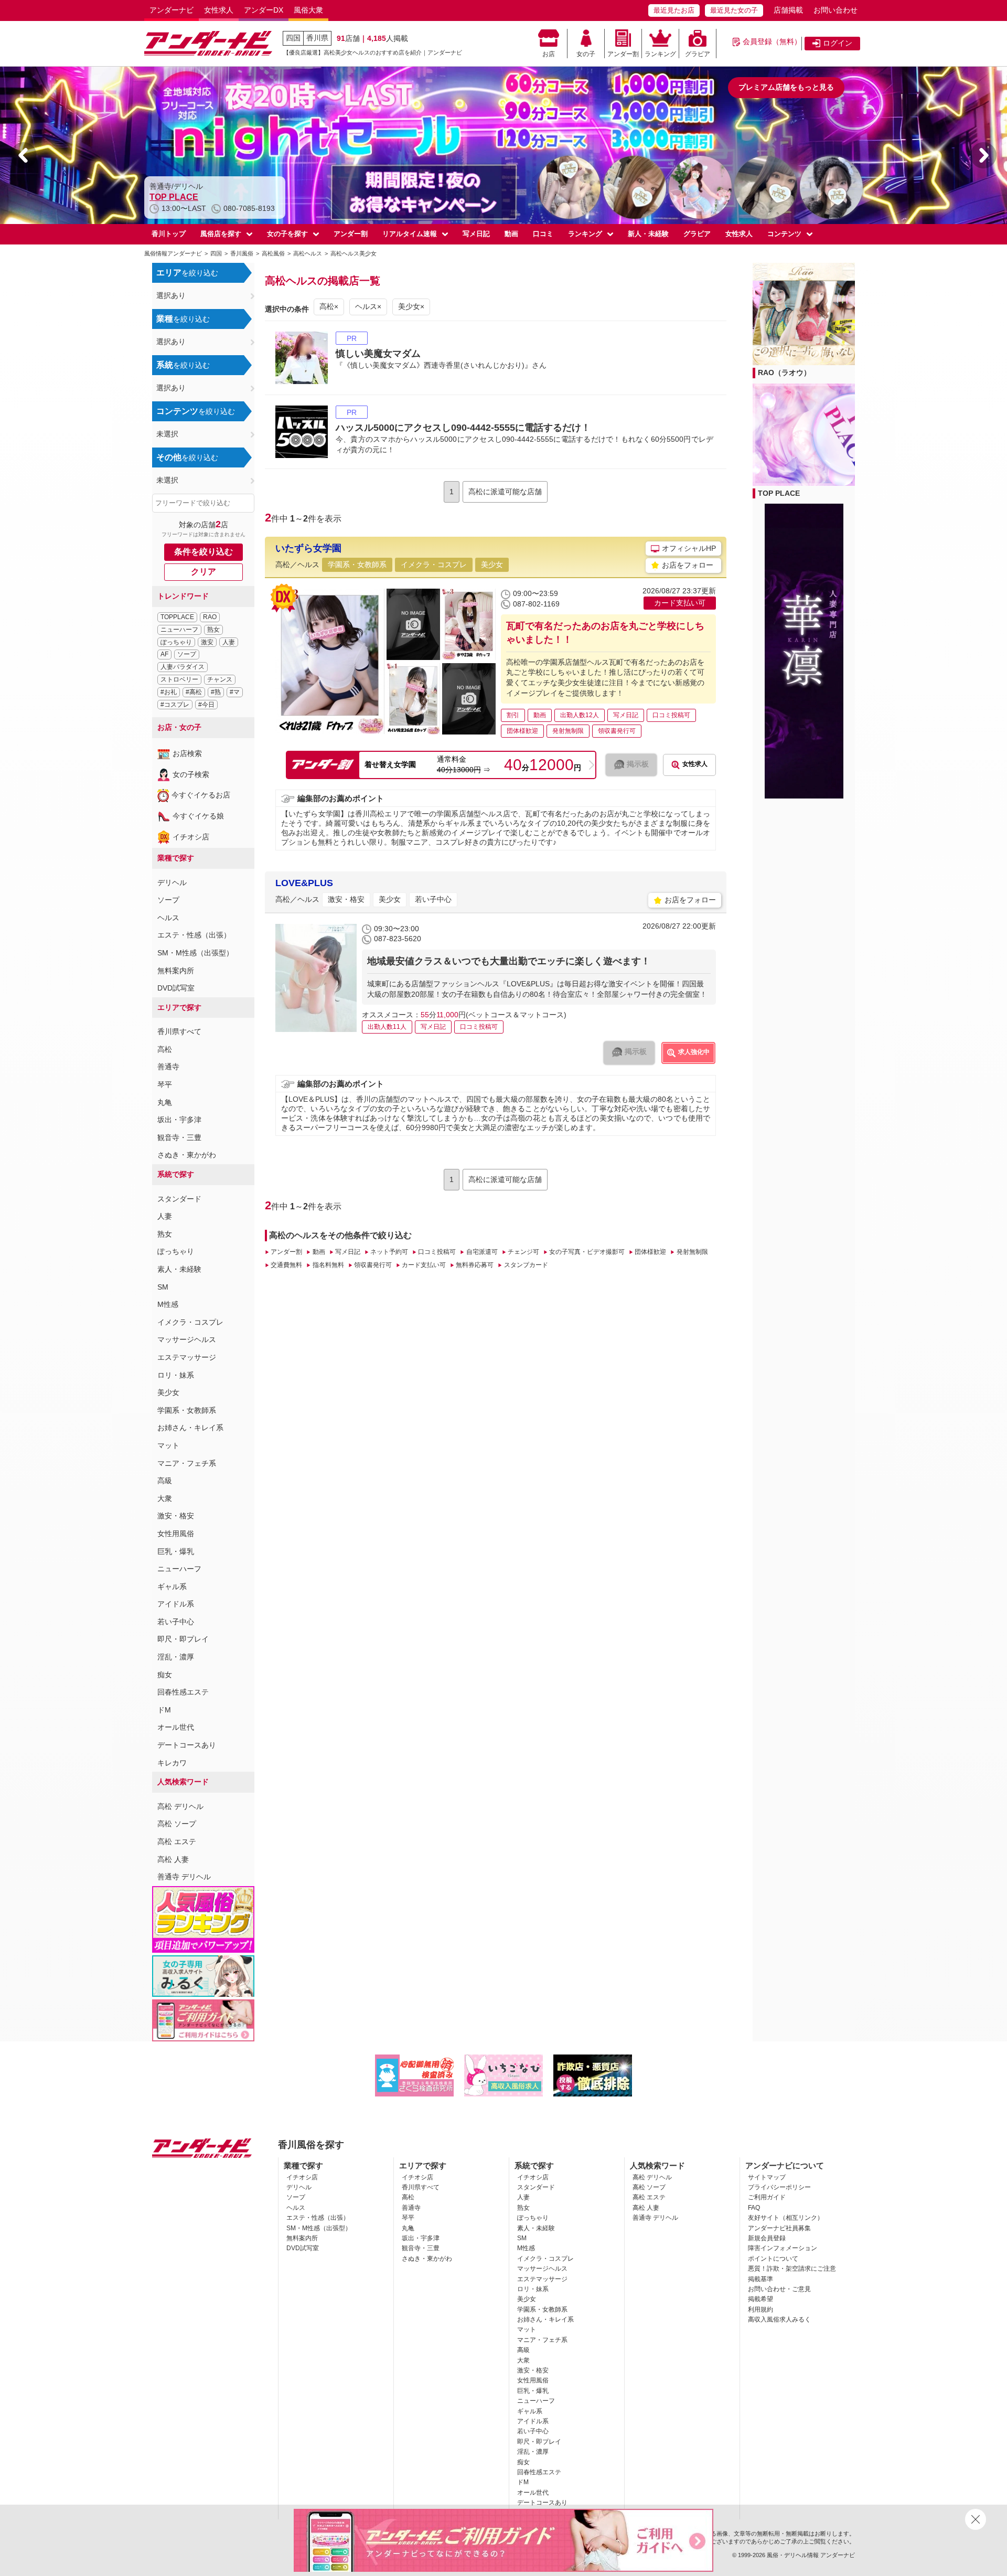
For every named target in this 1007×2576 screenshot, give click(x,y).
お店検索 (187, 753)
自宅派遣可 (482, 1252)
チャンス (220, 679)
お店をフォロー (688, 565)
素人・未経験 (179, 1269)
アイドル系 (176, 1604)
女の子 (586, 54)
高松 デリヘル (180, 1806)
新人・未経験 (648, 234)
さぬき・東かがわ (187, 1155)
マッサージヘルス (187, 1339)
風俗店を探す (221, 234)
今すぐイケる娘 (198, 816)
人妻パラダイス (183, 667)
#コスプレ (175, 705)
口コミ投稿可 (437, 1252)
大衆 (165, 1498)
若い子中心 (176, 1622)
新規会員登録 (767, 2238)
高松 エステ (177, 1841)
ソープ (187, 654)
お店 (549, 54)
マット (168, 1445)
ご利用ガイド (767, 2197)
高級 (165, 1481)
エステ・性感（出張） (194, 935)
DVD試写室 (176, 988)
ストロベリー (179, 679)
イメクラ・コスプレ (190, 1322)
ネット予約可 (389, 1252)
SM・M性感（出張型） (195, 953)
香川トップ (169, 234)
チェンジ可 (523, 1252)
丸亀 (165, 1102)
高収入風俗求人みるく (779, 2319)
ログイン (838, 43)
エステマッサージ (187, 1357)
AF (164, 654)
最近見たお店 (674, 10)
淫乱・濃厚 (176, 1657)
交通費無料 (286, 1265)
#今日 (206, 705)
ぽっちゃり (176, 642)
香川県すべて (179, 1031)
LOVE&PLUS (304, 883)
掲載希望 (760, 2299)
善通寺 (168, 1067)
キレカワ (172, 1763)
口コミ (543, 234)
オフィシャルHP (689, 548)
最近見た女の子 (734, 10)
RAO (210, 617)
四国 (293, 38)
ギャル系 (172, 1587)
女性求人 (219, 10)
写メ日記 (476, 234)
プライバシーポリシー (779, 2187)
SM (163, 1287)
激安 (207, 642)
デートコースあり (187, 1745)
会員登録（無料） (772, 41)
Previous (24, 155)
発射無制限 (692, 1252)
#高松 (194, 692)
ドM (164, 1710)
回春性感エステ (183, 1692)
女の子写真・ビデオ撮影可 (587, 1252)
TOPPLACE (177, 617)
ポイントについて (773, 2259)
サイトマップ (767, 2177)
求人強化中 (694, 1052)
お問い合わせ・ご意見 (779, 2289)
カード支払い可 (424, 1265)
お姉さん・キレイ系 (190, 1428)
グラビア (698, 54)
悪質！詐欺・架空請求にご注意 (792, 2269)
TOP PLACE (779, 493)
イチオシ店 (191, 837)
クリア (203, 572)
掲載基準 (760, 2279)
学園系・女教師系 (187, 1410)
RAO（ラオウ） (180, 197)
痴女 (165, 1675)
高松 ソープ (177, 1824)
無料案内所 (176, 971)
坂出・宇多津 (179, 1120)
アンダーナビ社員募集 (779, 2228)
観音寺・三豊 (179, 1137)
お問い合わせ (835, 10)
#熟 (216, 692)
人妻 (229, 642)
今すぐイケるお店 (201, 795)
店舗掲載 (788, 10)
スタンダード (179, 1199)
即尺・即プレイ (183, 1639)
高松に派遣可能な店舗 (505, 492)
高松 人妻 (173, 1859)
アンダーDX (264, 10)
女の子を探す (287, 234)
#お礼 (169, 692)
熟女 (213, 630)
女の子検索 (191, 774)
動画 (511, 234)
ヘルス (168, 918)
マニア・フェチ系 (187, 1463)
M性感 (168, 1304)
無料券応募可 (475, 1265)
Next (983, 155)
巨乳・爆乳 (176, 1551)
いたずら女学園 (308, 548)
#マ (235, 692)
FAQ (754, 2208)
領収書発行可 (373, 1265)
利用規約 (760, 2309)
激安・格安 (176, 1516)
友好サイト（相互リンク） (786, 2218)
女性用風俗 (176, 1534)
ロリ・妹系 (176, 1375)
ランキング (660, 54)
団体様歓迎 (650, 1252)
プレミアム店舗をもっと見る (786, 87)
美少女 (168, 1392)
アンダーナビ (172, 10)
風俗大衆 (308, 10)
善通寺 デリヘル (184, 1877)
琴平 (165, 1084)
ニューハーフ (179, 630)
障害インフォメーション (783, 2248)
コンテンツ (784, 234)
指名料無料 (328, 1265)
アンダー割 (623, 54)
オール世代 (176, 1727)
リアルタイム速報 (410, 234)
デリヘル (172, 882)
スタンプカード (526, 1265)
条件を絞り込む (203, 552)
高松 (165, 1049)
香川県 (317, 38)
